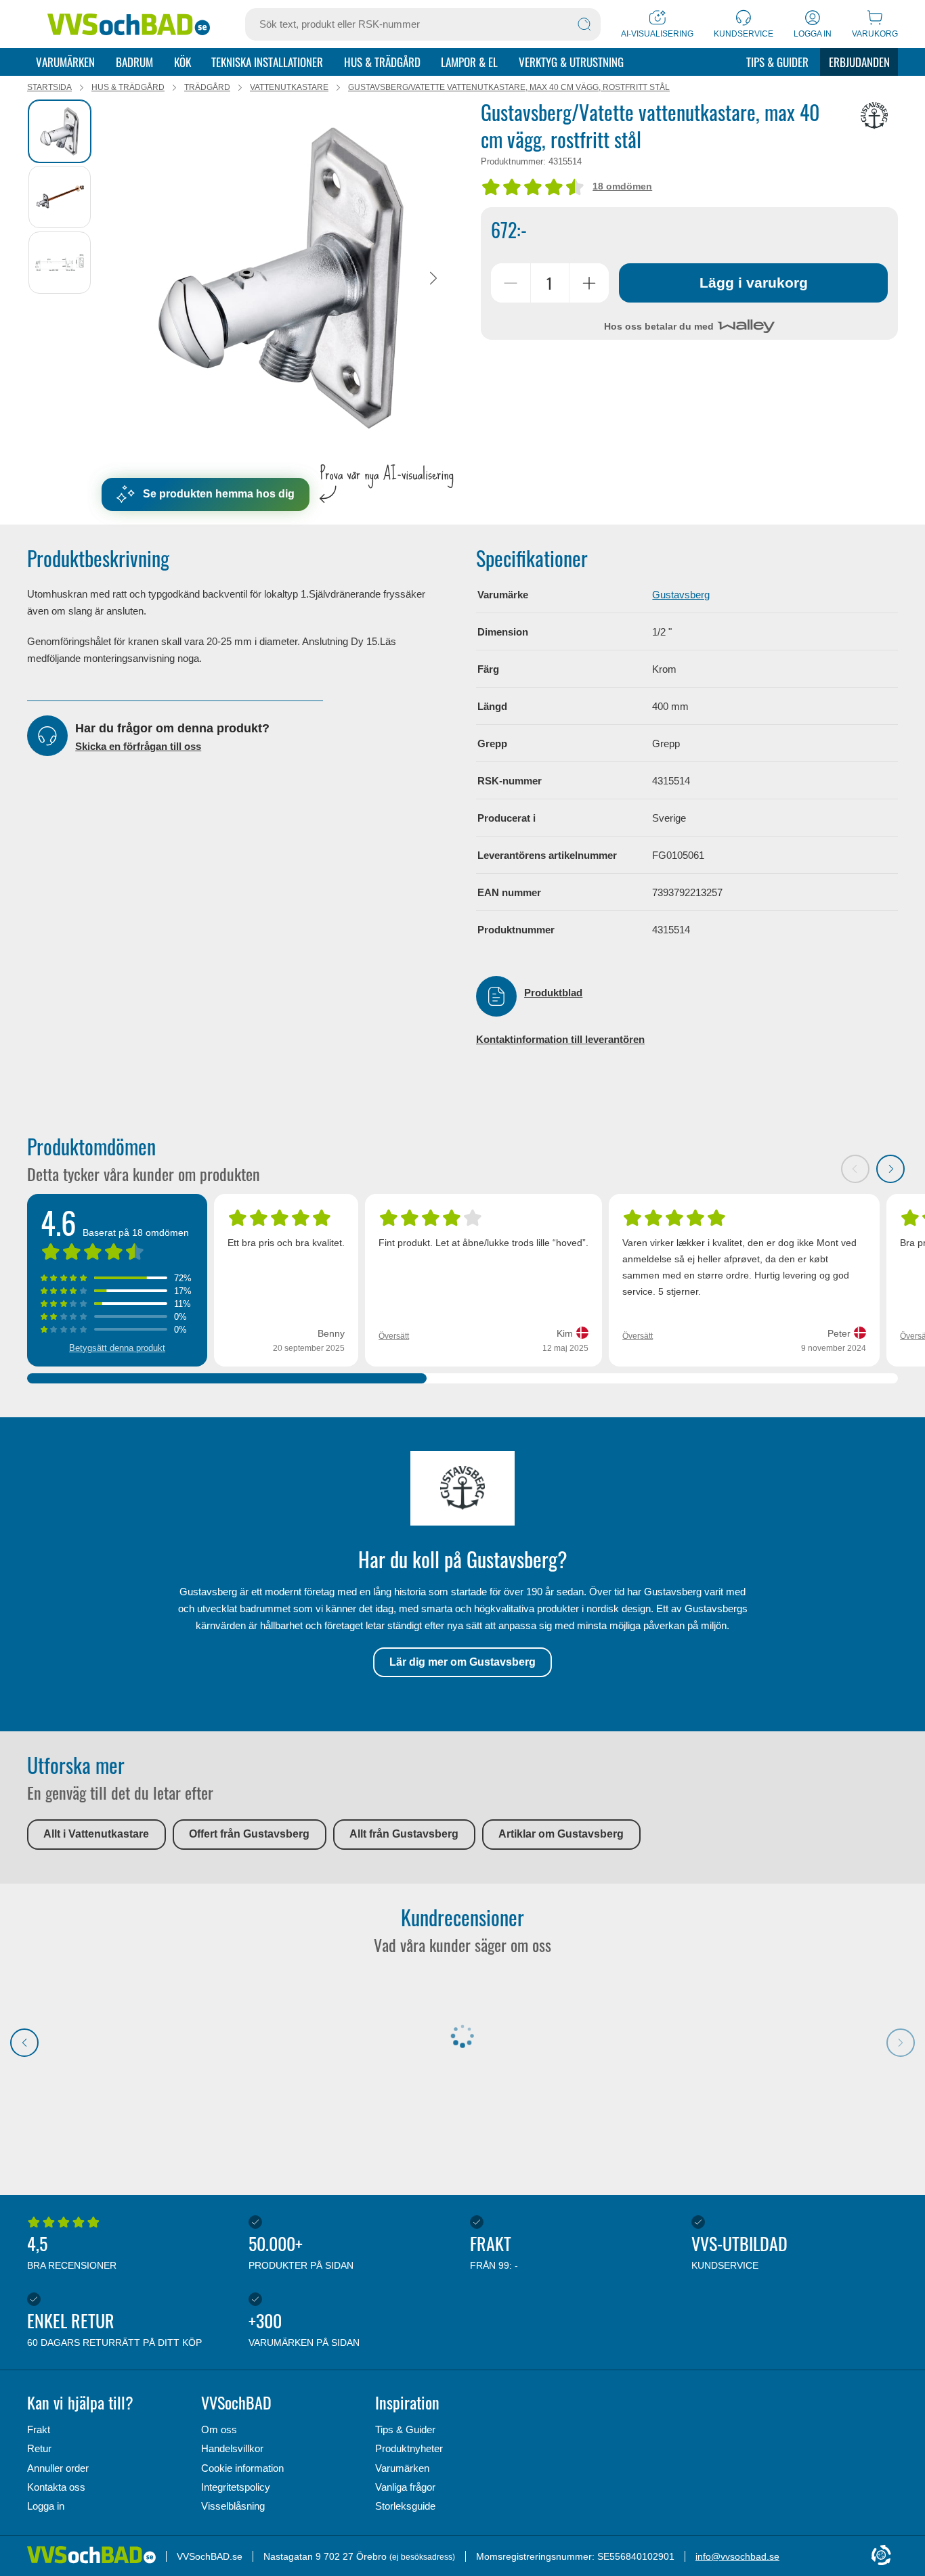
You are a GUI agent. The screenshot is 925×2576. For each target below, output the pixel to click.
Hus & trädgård (128, 87)
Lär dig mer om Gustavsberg (462, 1662)
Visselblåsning (233, 2506)
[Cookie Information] (881, 2556)
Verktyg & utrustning (571, 62)
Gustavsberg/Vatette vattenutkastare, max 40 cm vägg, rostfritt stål (509, 87)
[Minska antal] (511, 283)
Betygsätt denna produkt (117, 1348)
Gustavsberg (681, 595)
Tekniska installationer (267, 62)
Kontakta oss (56, 2487)
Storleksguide (405, 2506)
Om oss (219, 2429)
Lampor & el (469, 62)
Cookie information (242, 2468)
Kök (182, 62)
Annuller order (58, 2468)
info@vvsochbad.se (737, 2556)
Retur (39, 2448)
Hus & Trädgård (382, 62)
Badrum (134, 62)
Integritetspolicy (236, 2487)
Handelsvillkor (232, 2448)
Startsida (49, 87)
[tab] (60, 131)
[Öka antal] (589, 283)
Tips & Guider (777, 62)
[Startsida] (129, 24)
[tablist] (61, 278)
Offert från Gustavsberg (249, 1834)
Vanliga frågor (405, 2487)
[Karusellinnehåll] (281, 278)
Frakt (39, 2429)
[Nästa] (433, 278)
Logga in (46, 2506)
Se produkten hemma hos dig (219, 494)
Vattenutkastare (289, 87)
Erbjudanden (859, 62)
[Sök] (584, 24)
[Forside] (96, 2556)
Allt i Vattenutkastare (96, 1834)
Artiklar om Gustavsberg (561, 1834)
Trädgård (207, 87)
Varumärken (65, 62)
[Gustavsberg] (874, 116)
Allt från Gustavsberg (404, 1834)
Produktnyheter (409, 2448)
